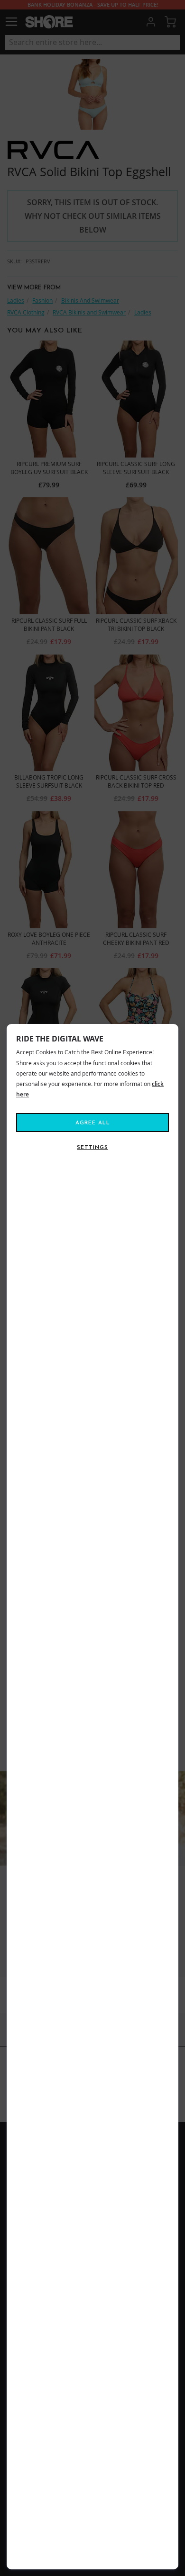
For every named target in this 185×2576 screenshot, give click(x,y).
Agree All (93, 1123)
